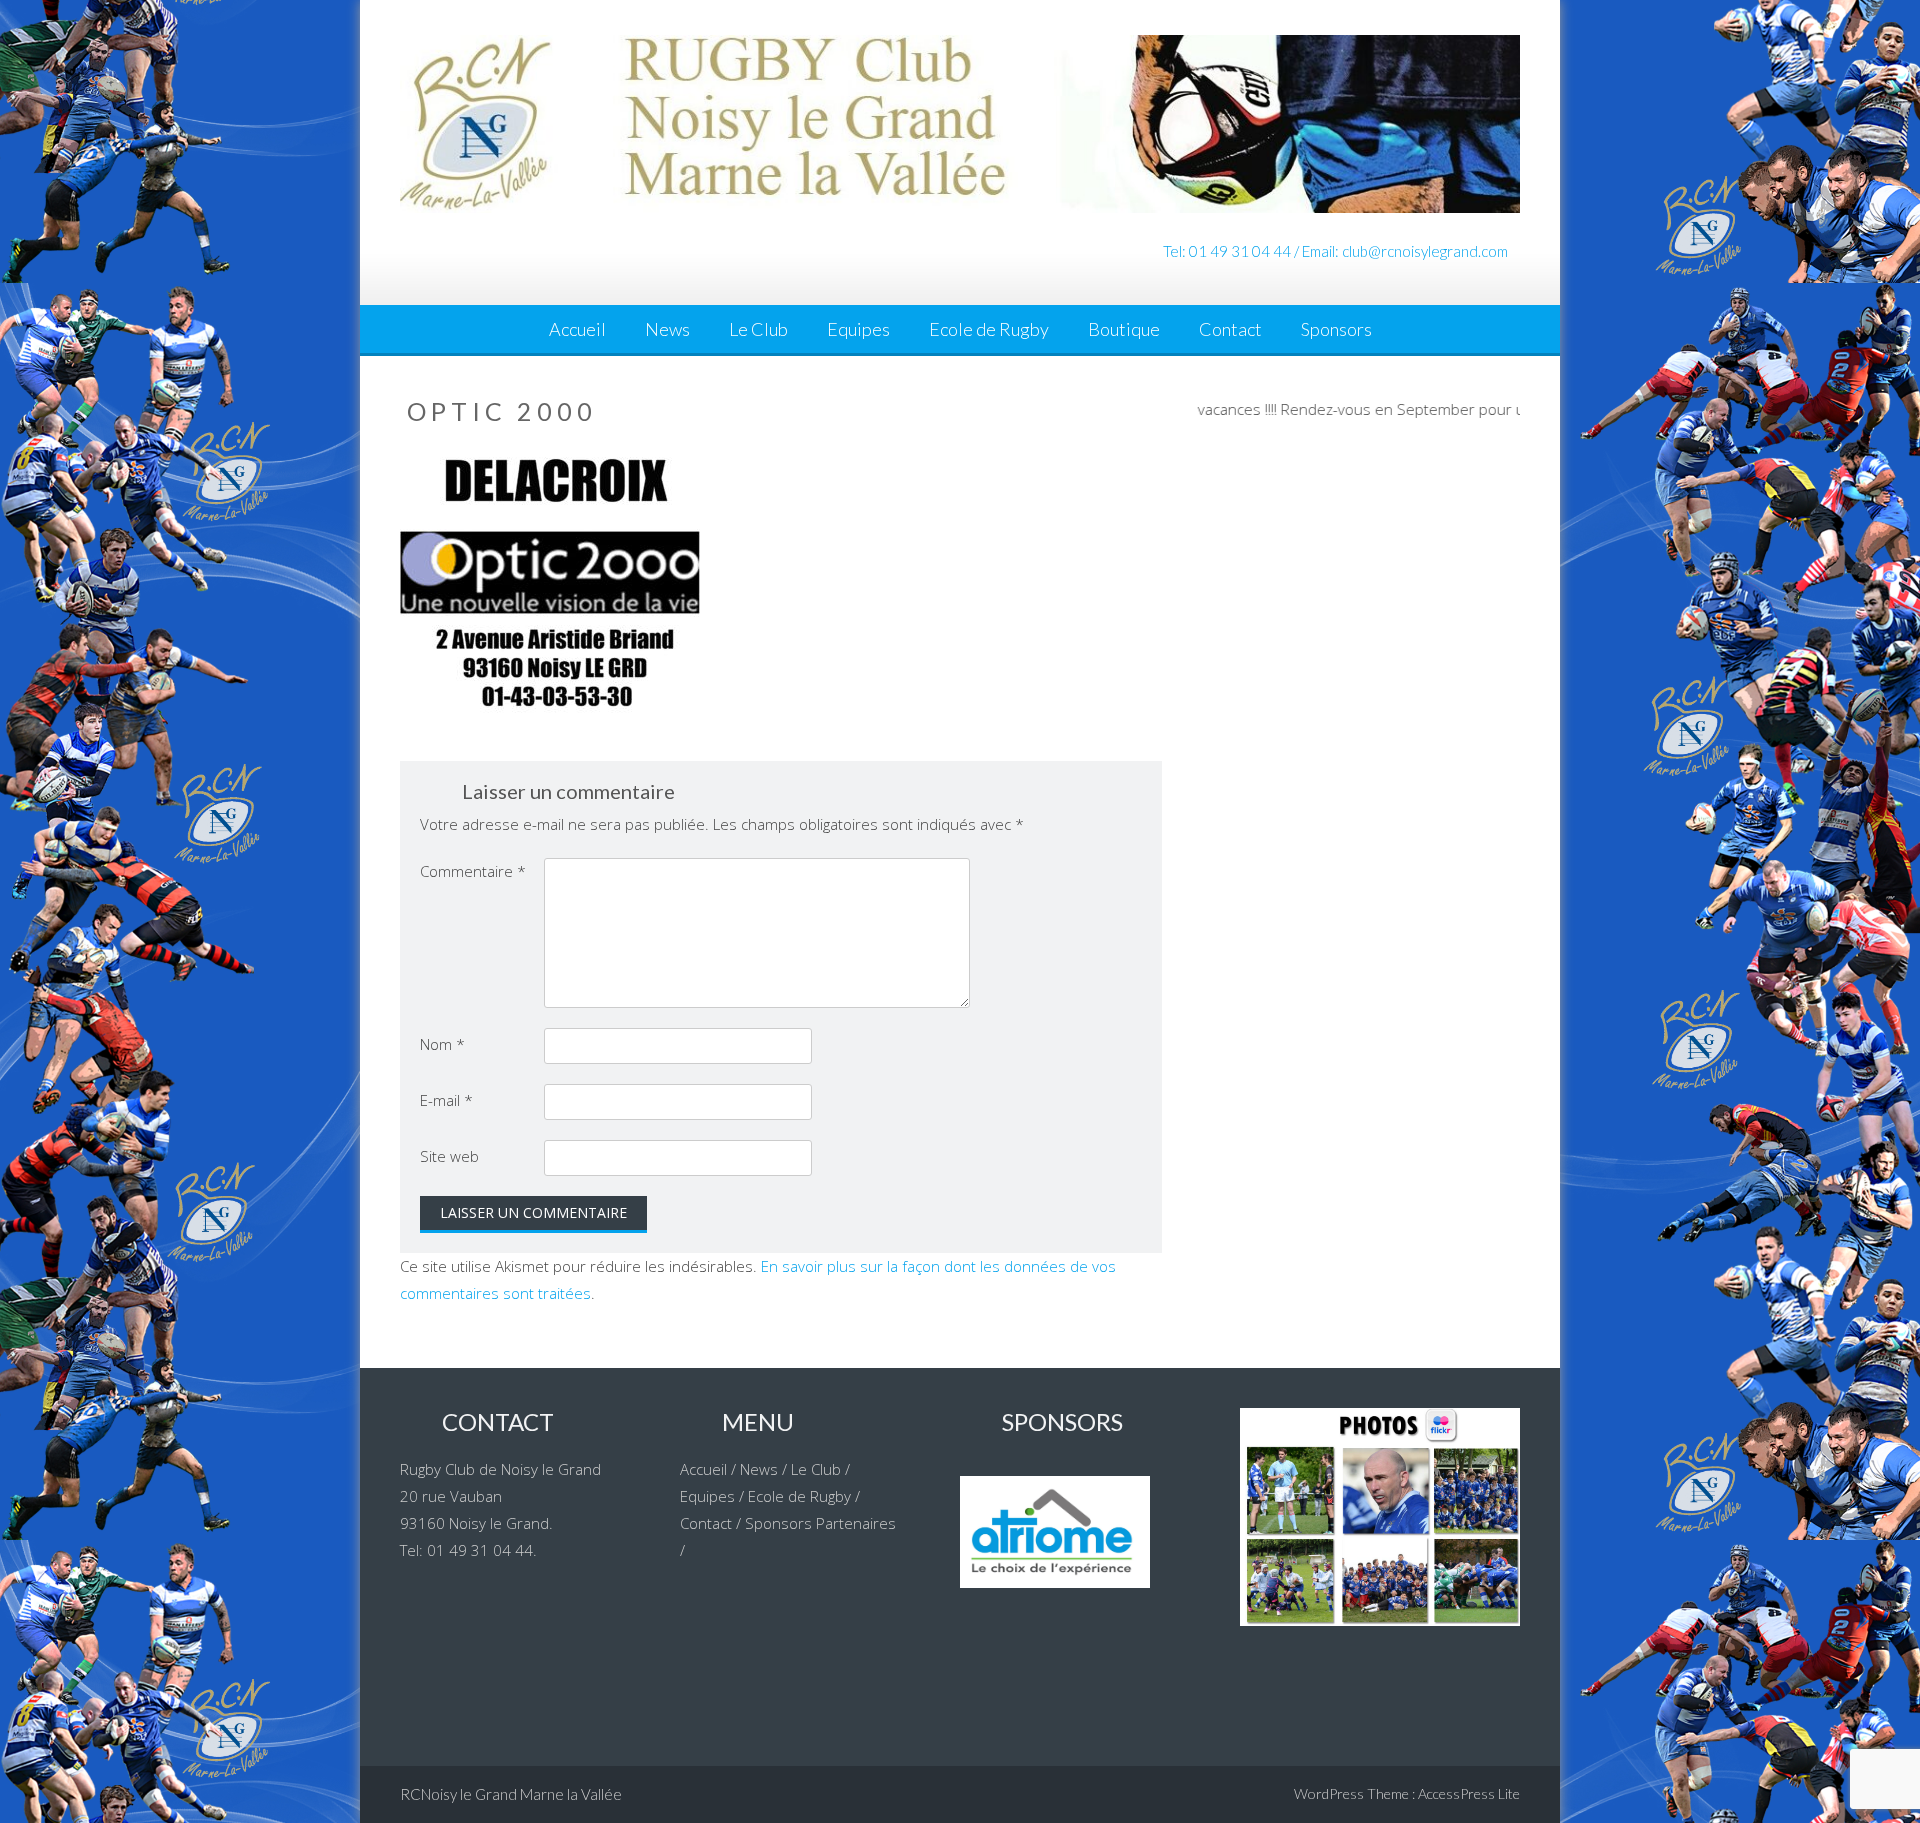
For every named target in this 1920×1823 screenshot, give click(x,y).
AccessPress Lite (1469, 1793)
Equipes (858, 329)
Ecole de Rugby (989, 329)
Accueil (577, 329)
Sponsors (1336, 329)
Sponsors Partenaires (820, 1523)
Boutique (1124, 329)
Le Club (758, 329)
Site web (449, 1156)
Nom (442, 1044)
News (667, 329)
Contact (1230, 329)
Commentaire (473, 871)
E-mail (446, 1100)
